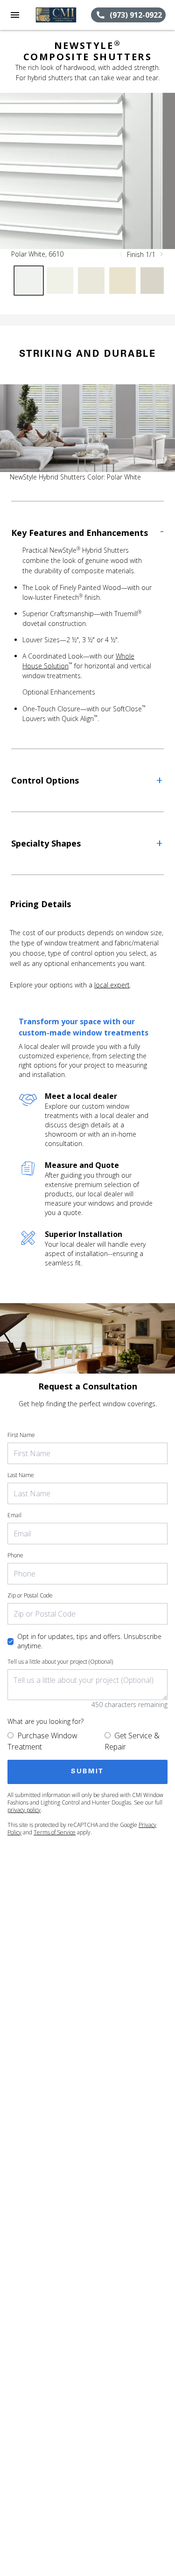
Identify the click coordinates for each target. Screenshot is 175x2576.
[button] (15, 15)
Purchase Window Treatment (42, 1741)
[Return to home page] (58, 15)
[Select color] (29, 281)
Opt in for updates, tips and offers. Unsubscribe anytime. (89, 1641)
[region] (87, 171)
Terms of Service (55, 1832)
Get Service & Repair (132, 1741)
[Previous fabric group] (121, 254)
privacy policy (24, 1810)
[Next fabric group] (161, 254)
